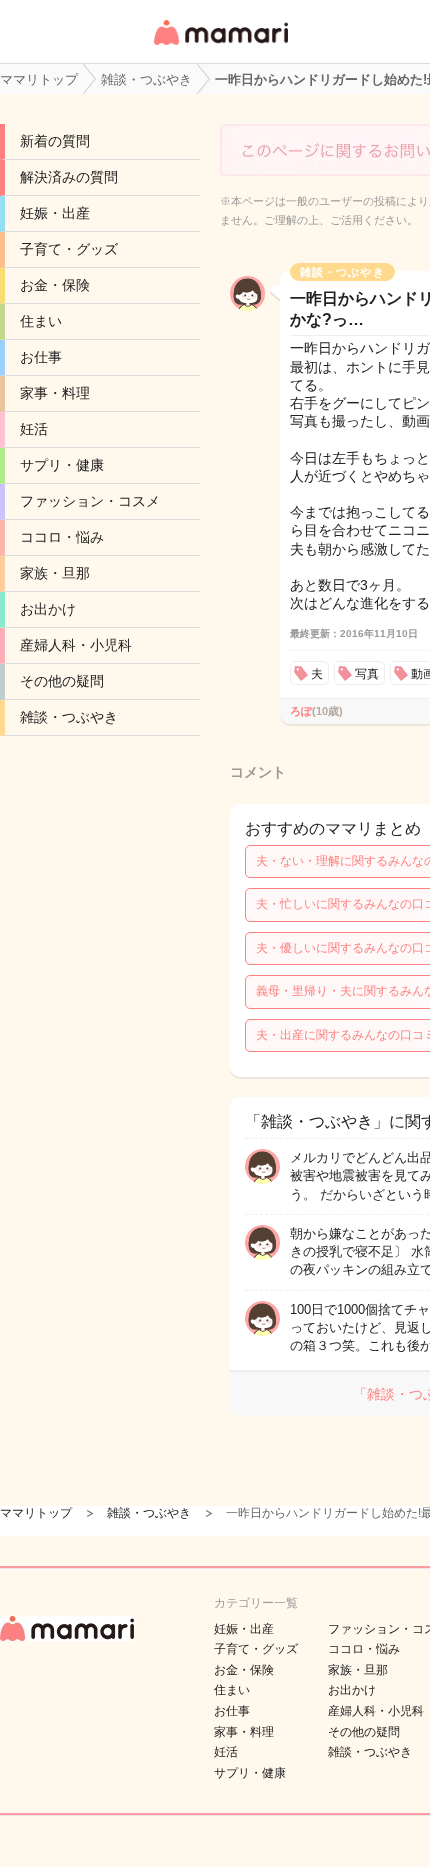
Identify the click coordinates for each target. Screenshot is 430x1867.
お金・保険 (55, 285)
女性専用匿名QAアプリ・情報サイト (220, 46)
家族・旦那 (55, 573)
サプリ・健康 (62, 465)
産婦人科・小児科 (76, 645)
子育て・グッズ (69, 249)
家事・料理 (55, 393)
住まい (41, 321)
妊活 (34, 429)
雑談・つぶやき (69, 717)
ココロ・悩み (62, 537)
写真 (367, 674)
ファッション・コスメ (90, 501)
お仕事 (41, 357)
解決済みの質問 (69, 177)
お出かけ (48, 609)
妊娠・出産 (55, 213)
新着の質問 (55, 141)
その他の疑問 (62, 681)
